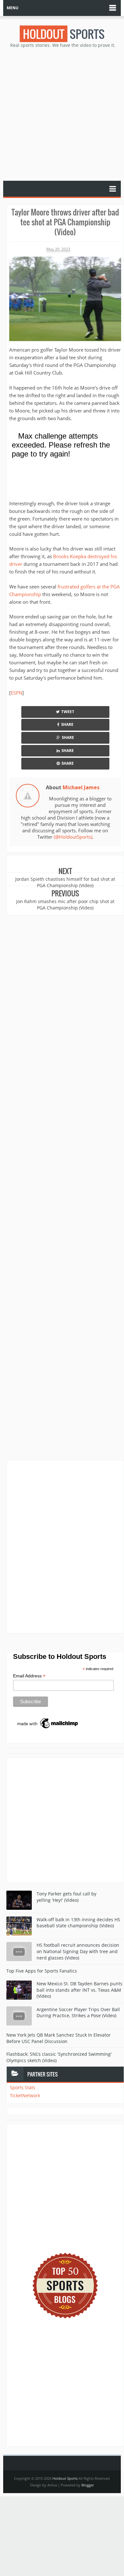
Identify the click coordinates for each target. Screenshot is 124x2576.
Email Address (29, 1676)
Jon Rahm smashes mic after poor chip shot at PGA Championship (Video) (65, 905)
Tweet (68, 712)
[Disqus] (65, 1546)
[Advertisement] (62, 114)
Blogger (88, 2485)
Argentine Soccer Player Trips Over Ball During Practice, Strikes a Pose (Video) (78, 2013)
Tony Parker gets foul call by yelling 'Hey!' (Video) (66, 1897)
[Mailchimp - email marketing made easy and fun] (48, 1723)
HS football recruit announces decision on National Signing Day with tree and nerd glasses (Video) (78, 1951)
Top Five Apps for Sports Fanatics (42, 1971)
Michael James (81, 787)
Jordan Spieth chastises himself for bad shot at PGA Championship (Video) (65, 882)
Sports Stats (23, 2087)
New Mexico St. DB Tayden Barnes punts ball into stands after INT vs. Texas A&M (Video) (79, 1990)
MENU (13, 8)
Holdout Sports (65, 2478)
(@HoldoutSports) (73, 837)
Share (67, 724)
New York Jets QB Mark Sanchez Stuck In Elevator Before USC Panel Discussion (59, 2038)
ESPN (17, 693)
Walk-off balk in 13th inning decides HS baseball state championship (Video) (78, 1923)
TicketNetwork (25, 2095)
